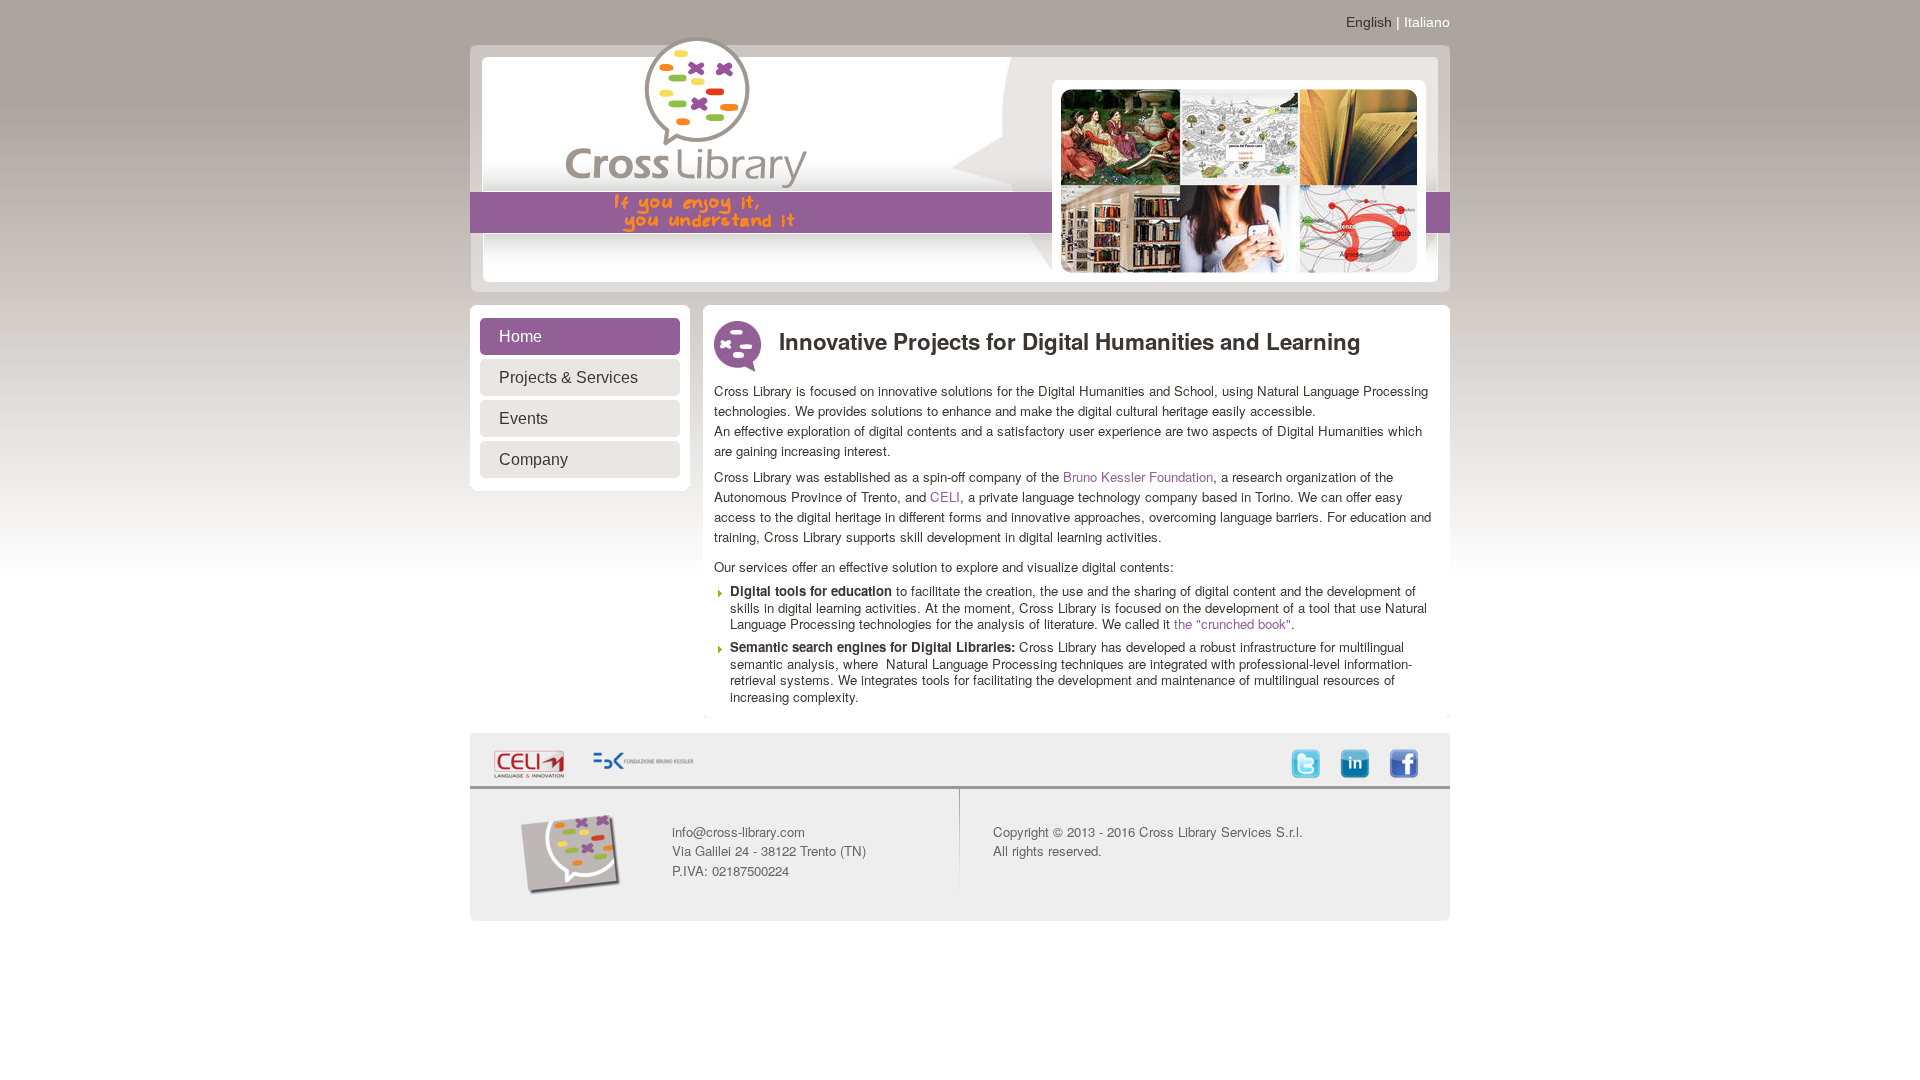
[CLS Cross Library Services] (632, 171)
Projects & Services (568, 377)
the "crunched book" (1232, 623)
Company (533, 459)
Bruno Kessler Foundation (1138, 476)
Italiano (1427, 22)
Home (520, 336)
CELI (945, 496)
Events (523, 418)
